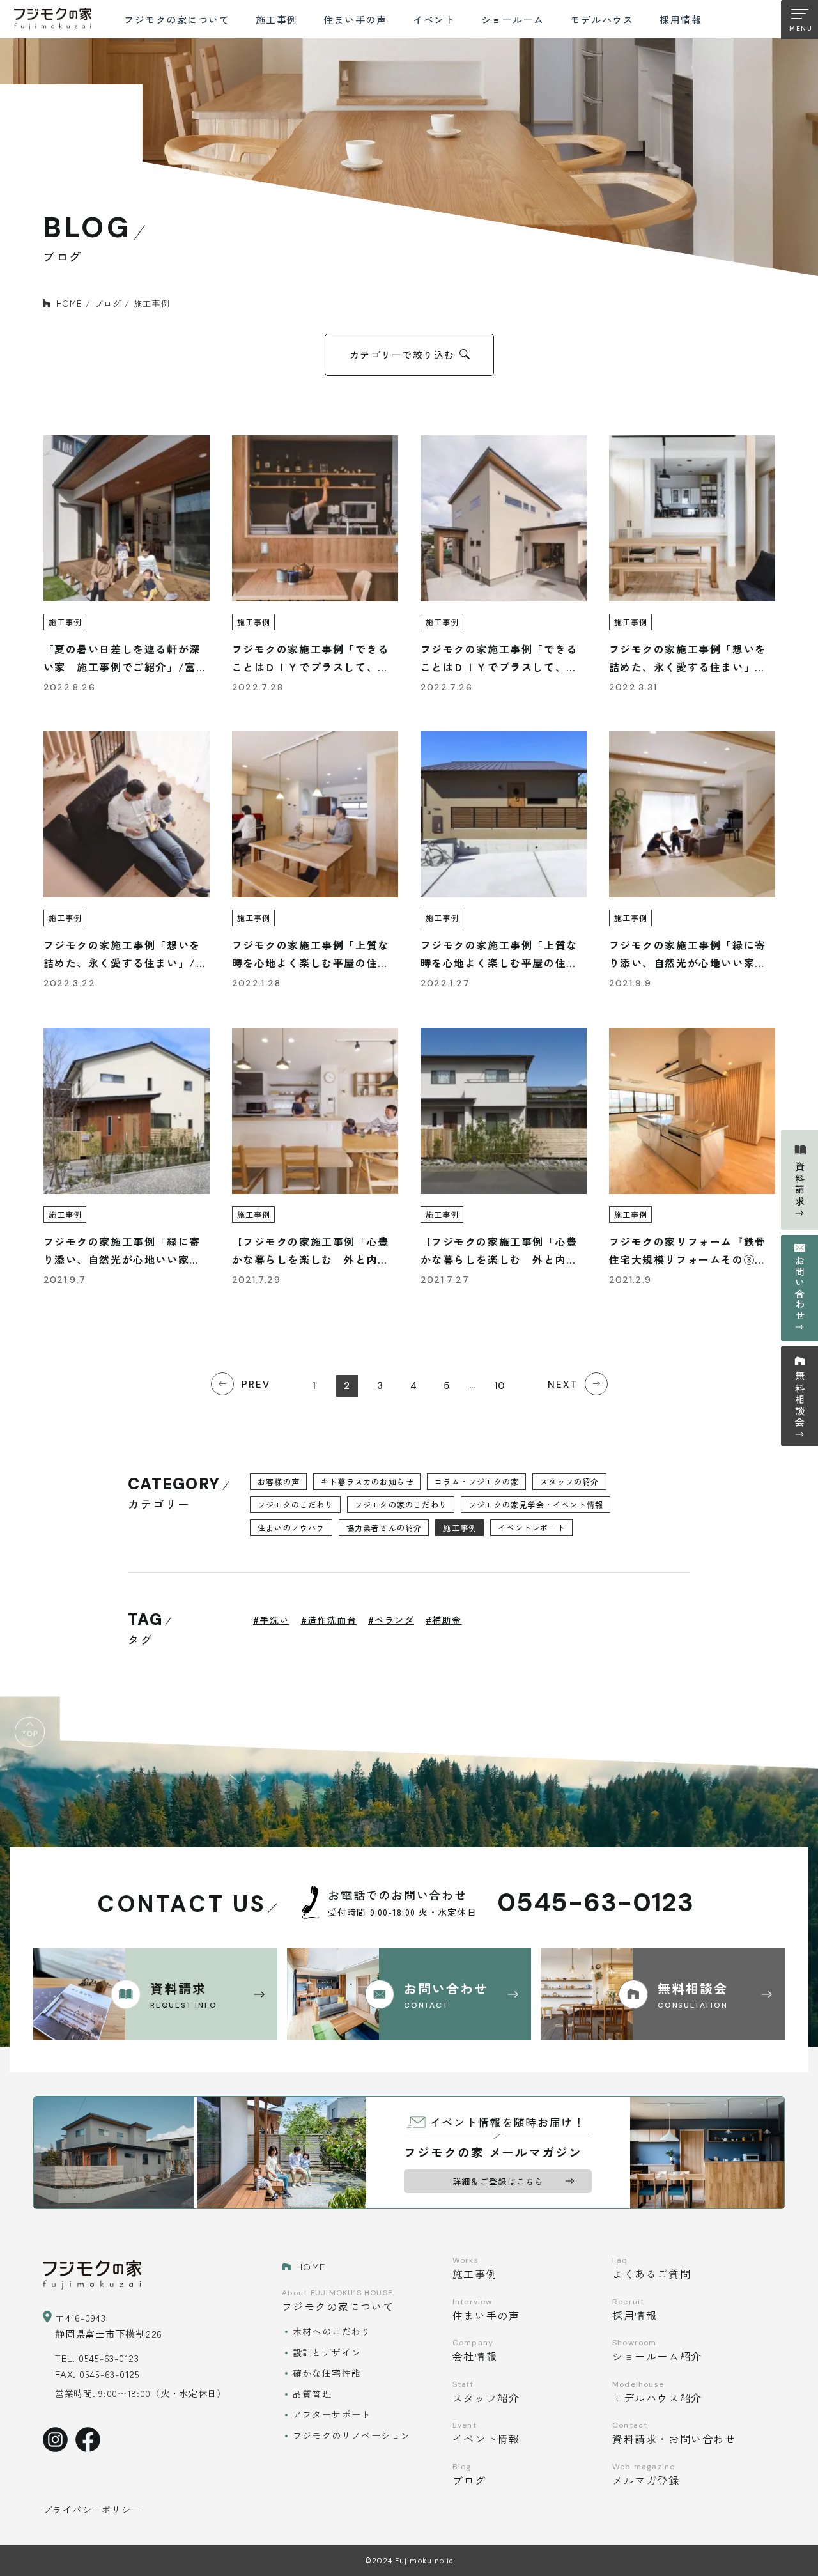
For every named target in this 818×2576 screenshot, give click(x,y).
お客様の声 (279, 1481)
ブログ (108, 303)
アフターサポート (332, 2414)
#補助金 (444, 1620)
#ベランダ (391, 1620)
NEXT (563, 1385)
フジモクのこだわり (296, 1504)
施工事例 (460, 1527)
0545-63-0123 (596, 1903)
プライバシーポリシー (92, 2510)
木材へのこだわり (332, 2331)
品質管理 (313, 2394)
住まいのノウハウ (291, 1527)
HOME (69, 303)
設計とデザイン (327, 2352)
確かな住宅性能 (327, 2373)
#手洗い (271, 1620)
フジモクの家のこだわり (401, 1504)
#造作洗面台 (329, 1620)
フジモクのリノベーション (352, 2435)
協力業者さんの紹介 (384, 1527)
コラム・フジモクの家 (477, 1481)
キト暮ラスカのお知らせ (367, 1481)
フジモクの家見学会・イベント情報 (536, 1504)
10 (499, 1386)
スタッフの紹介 (569, 1481)
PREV (256, 1385)
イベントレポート (532, 1527)
